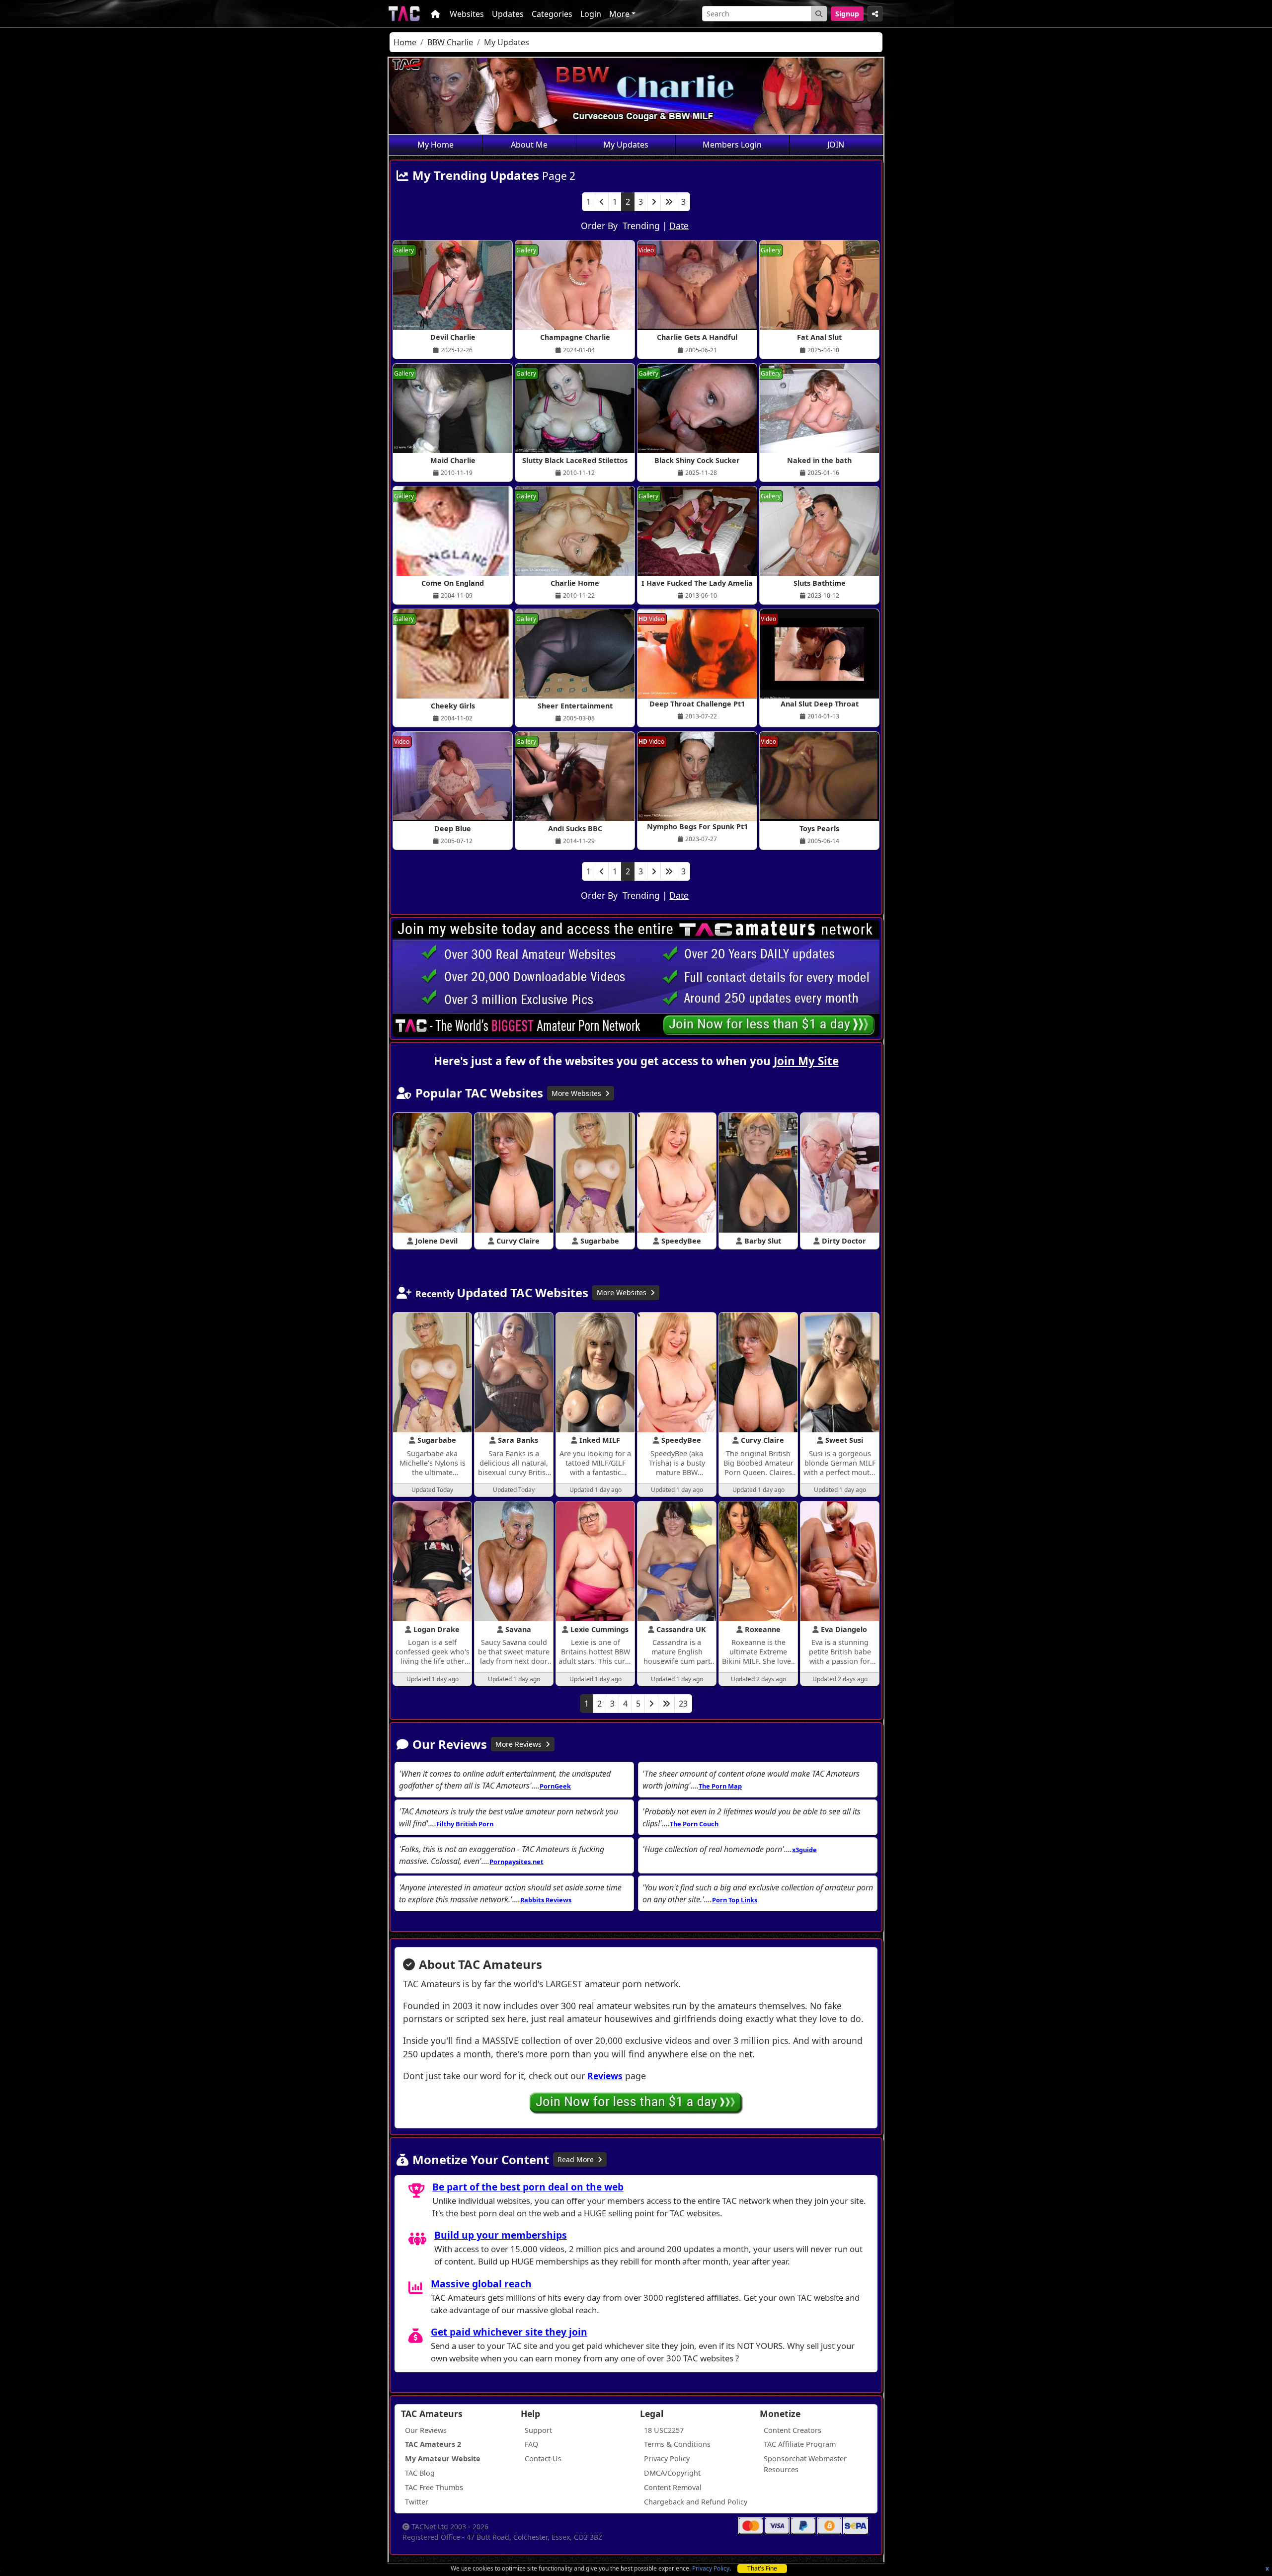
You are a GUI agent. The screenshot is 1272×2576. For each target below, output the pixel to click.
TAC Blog (420, 2473)
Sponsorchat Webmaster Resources (805, 2464)
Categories (552, 14)
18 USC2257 (664, 2430)
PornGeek (555, 1786)
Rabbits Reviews (546, 1900)
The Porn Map (720, 1786)
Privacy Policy (711, 2568)
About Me (529, 145)
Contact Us (543, 2459)
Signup (847, 14)
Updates (508, 14)
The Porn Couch (694, 1824)
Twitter (417, 2502)
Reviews (605, 2076)
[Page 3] (654, 202)
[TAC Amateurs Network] (404, 14)
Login (591, 14)
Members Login (732, 145)
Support (538, 2430)
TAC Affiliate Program (800, 2444)
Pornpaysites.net (517, 1862)
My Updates (626, 145)
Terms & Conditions (677, 2444)
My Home (436, 145)
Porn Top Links (735, 1900)
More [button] (619, 14)
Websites (467, 14)
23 (683, 1704)
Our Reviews (426, 2430)
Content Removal (673, 2487)
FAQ (531, 2444)
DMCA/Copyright (672, 2473)
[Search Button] (819, 14)
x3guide (804, 1850)
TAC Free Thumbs (434, 2487)
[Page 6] (666, 1704)
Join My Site (806, 1061)
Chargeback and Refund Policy (696, 2502)
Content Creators (793, 2430)
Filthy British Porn (465, 1824)
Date (679, 226)
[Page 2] (651, 1704)
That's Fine (762, 2568)
